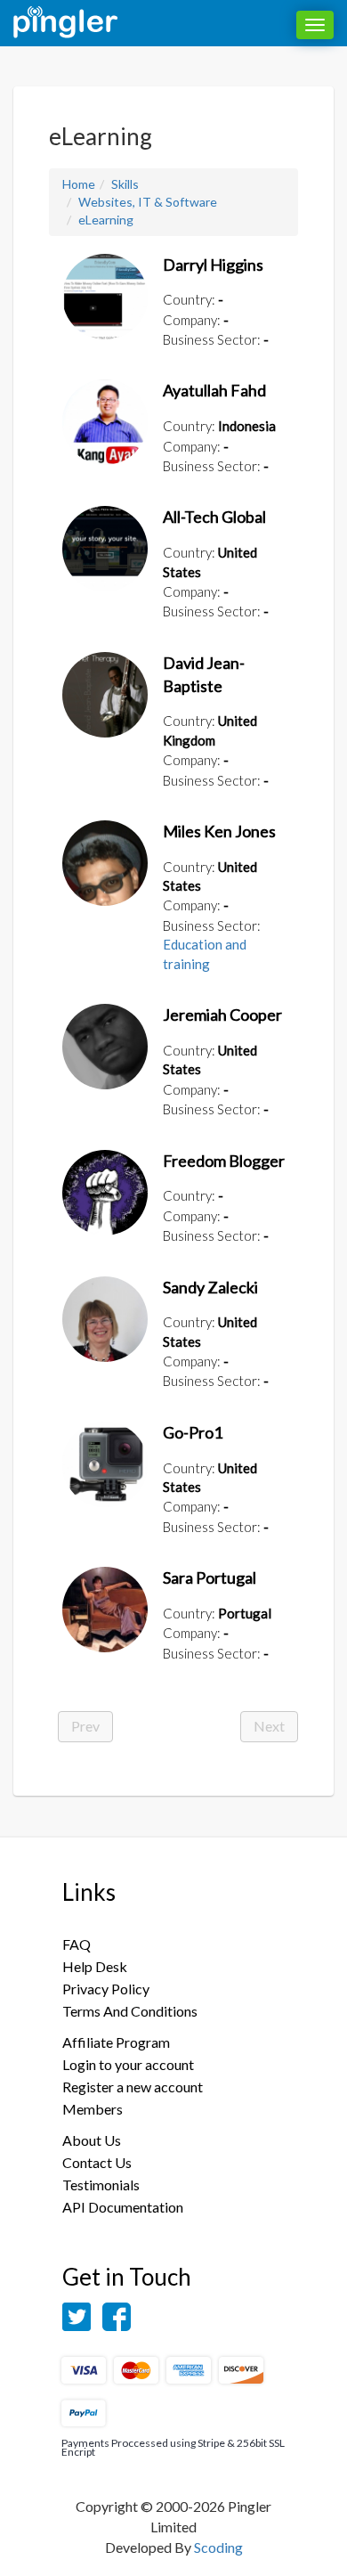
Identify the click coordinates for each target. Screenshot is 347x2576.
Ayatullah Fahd (214, 390)
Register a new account (133, 2087)
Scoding (218, 2547)
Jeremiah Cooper (222, 1015)
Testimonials (101, 2185)
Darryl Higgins (213, 265)
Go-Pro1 (193, 1432)
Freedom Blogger (224, 1161)
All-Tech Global (214, 517)
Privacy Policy (106, 1989)
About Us (92, 2140)
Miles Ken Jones (219, 831)
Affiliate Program (116, 2042)
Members (93, 2109)
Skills (125, 184)
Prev (85, 1726)
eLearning (106, 220)
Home (79, 184)
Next (269, 1726)
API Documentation (123, 2207)
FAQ (77, 1944)
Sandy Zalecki (210, 1287)
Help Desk (95, 1966)
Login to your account (128, 2064)
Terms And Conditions (130, 2011)
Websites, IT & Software (148, 202)
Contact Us (97, 2162)
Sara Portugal (210, 1577)
